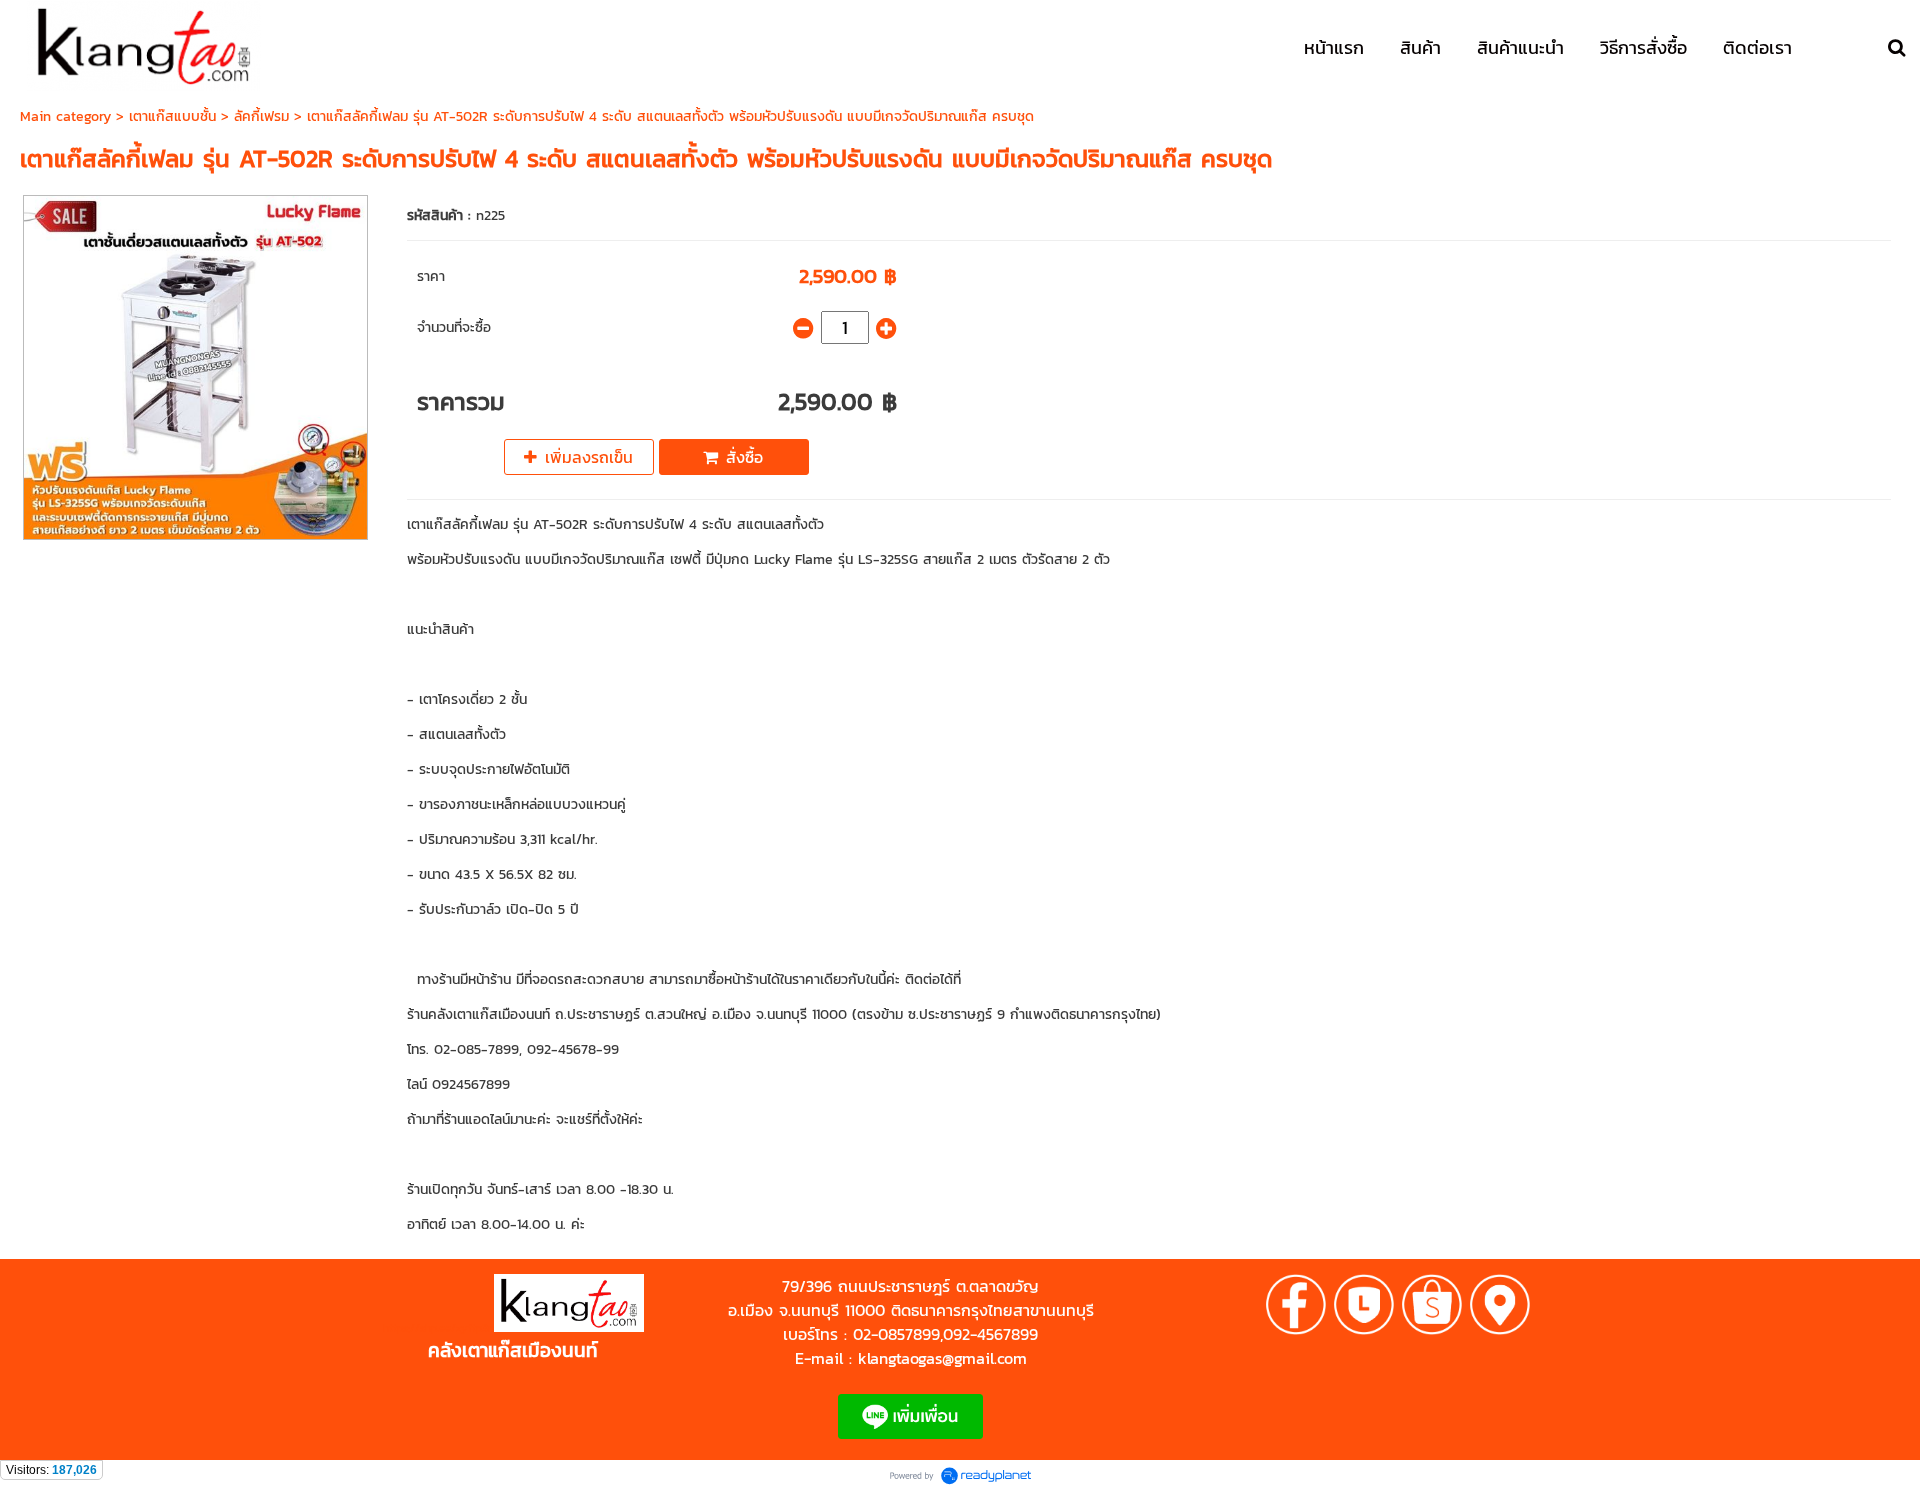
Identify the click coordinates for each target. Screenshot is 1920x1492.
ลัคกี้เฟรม (261, 116)
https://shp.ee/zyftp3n (438, 1328)
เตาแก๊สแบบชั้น (172, 116)
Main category (65, 116)
